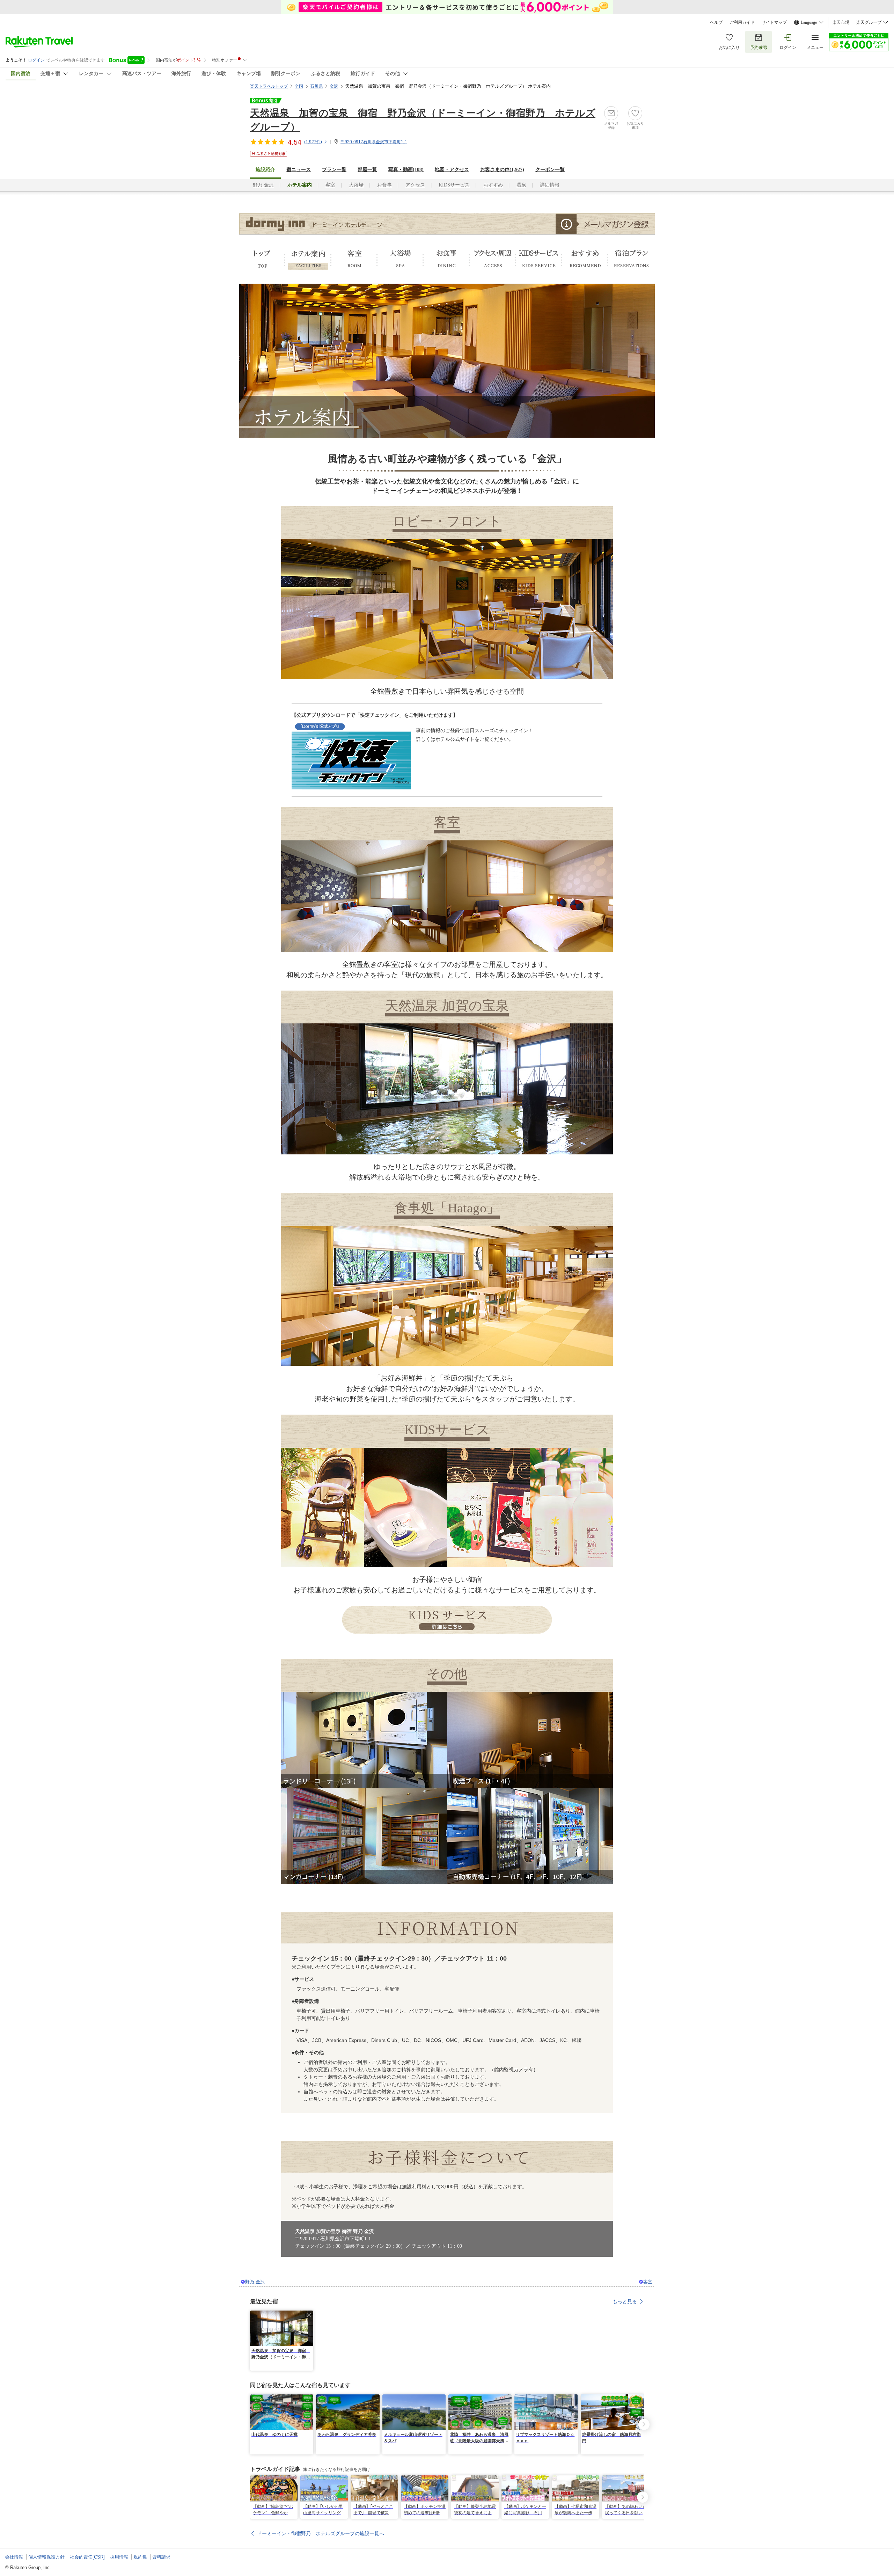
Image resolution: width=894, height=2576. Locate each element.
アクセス (415, 185)
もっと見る (625, 2301)
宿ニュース (299, 170)
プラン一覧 (334, 170)
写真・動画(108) (406, 170)
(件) (313, 142)
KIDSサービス (454, 185)
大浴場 (356, 185)
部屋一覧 (367, 170)
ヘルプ (716, 22)
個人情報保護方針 (46, 2557)
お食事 (384, 185)
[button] (309, 2315)
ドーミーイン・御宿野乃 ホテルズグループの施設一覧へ (321, 2533)
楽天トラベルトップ (269, 86)
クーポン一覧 (550, 170)
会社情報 (14, 2557)
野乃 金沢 (263, 185)
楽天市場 (841, 22)
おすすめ (493, 185)
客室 (330, 185)
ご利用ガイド (742, 22)
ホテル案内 (308, 259)
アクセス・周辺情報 (492, 259)
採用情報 (119, 2557)
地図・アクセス (452, 170)
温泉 (521, 185)
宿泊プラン (631, 259)
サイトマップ (774, 22)
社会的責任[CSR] (87, 2557)
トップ (262, 259)
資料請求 (161, 2557)
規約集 (140, 2557)
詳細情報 (550, 185)
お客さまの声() (502, 170)
